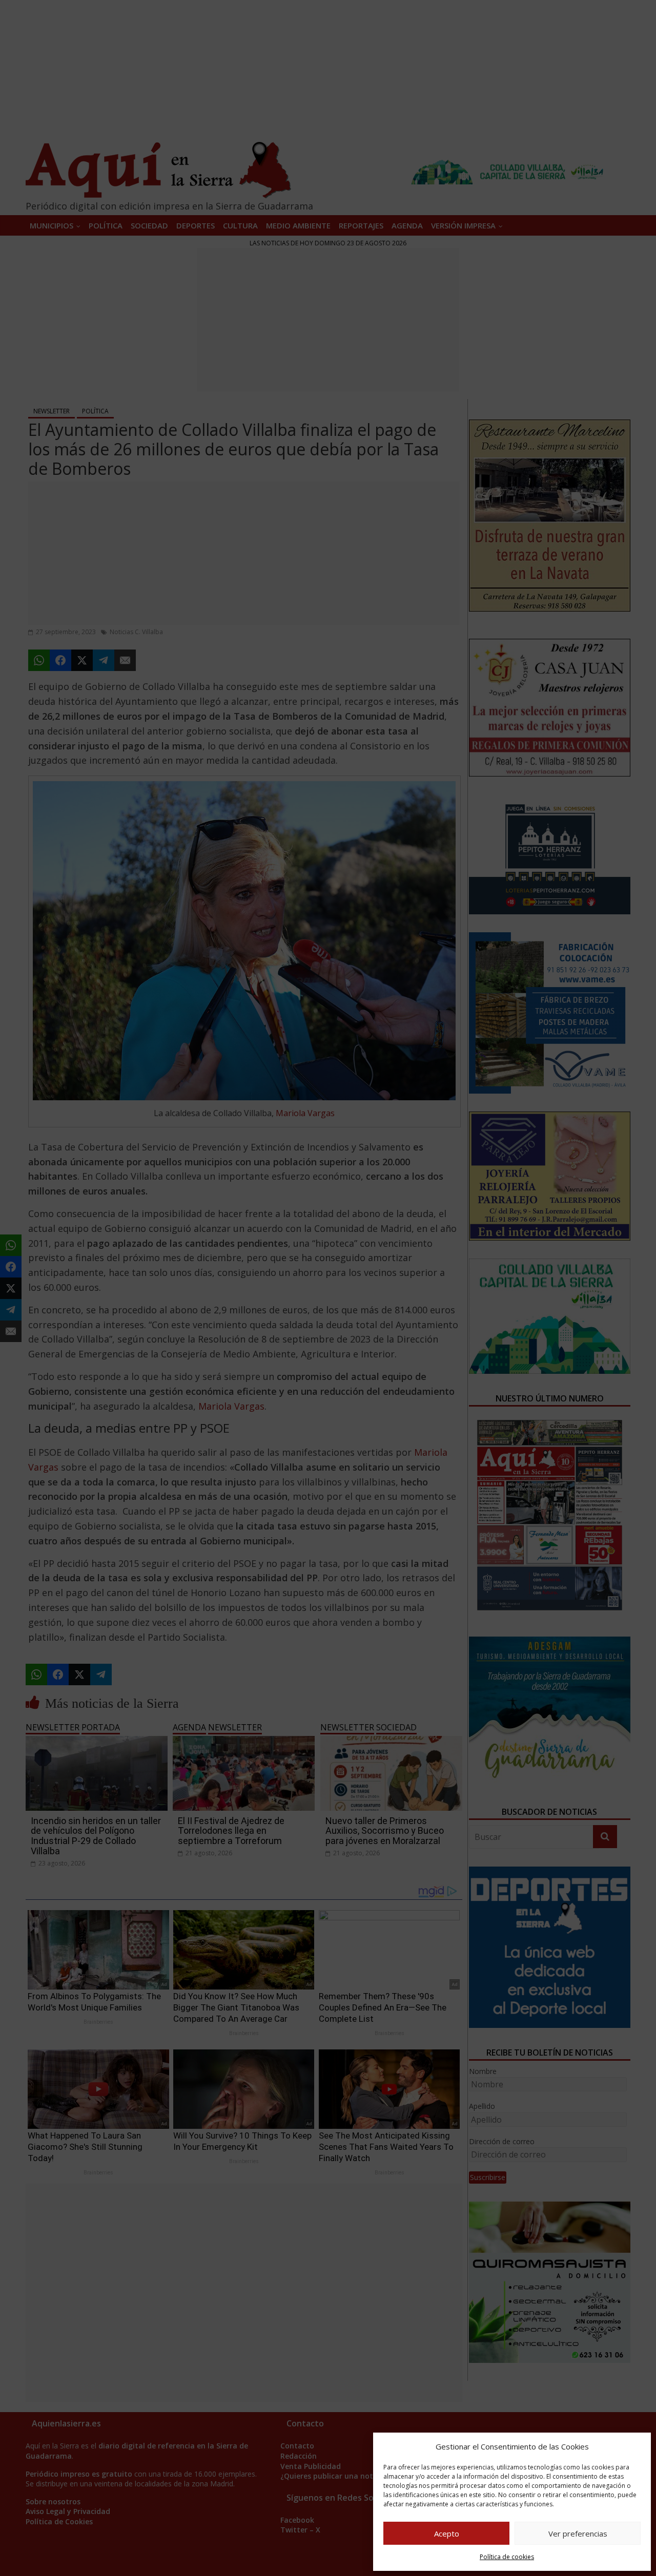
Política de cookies (507, 2557)
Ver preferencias (578, 2533)
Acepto (447, 2533)
